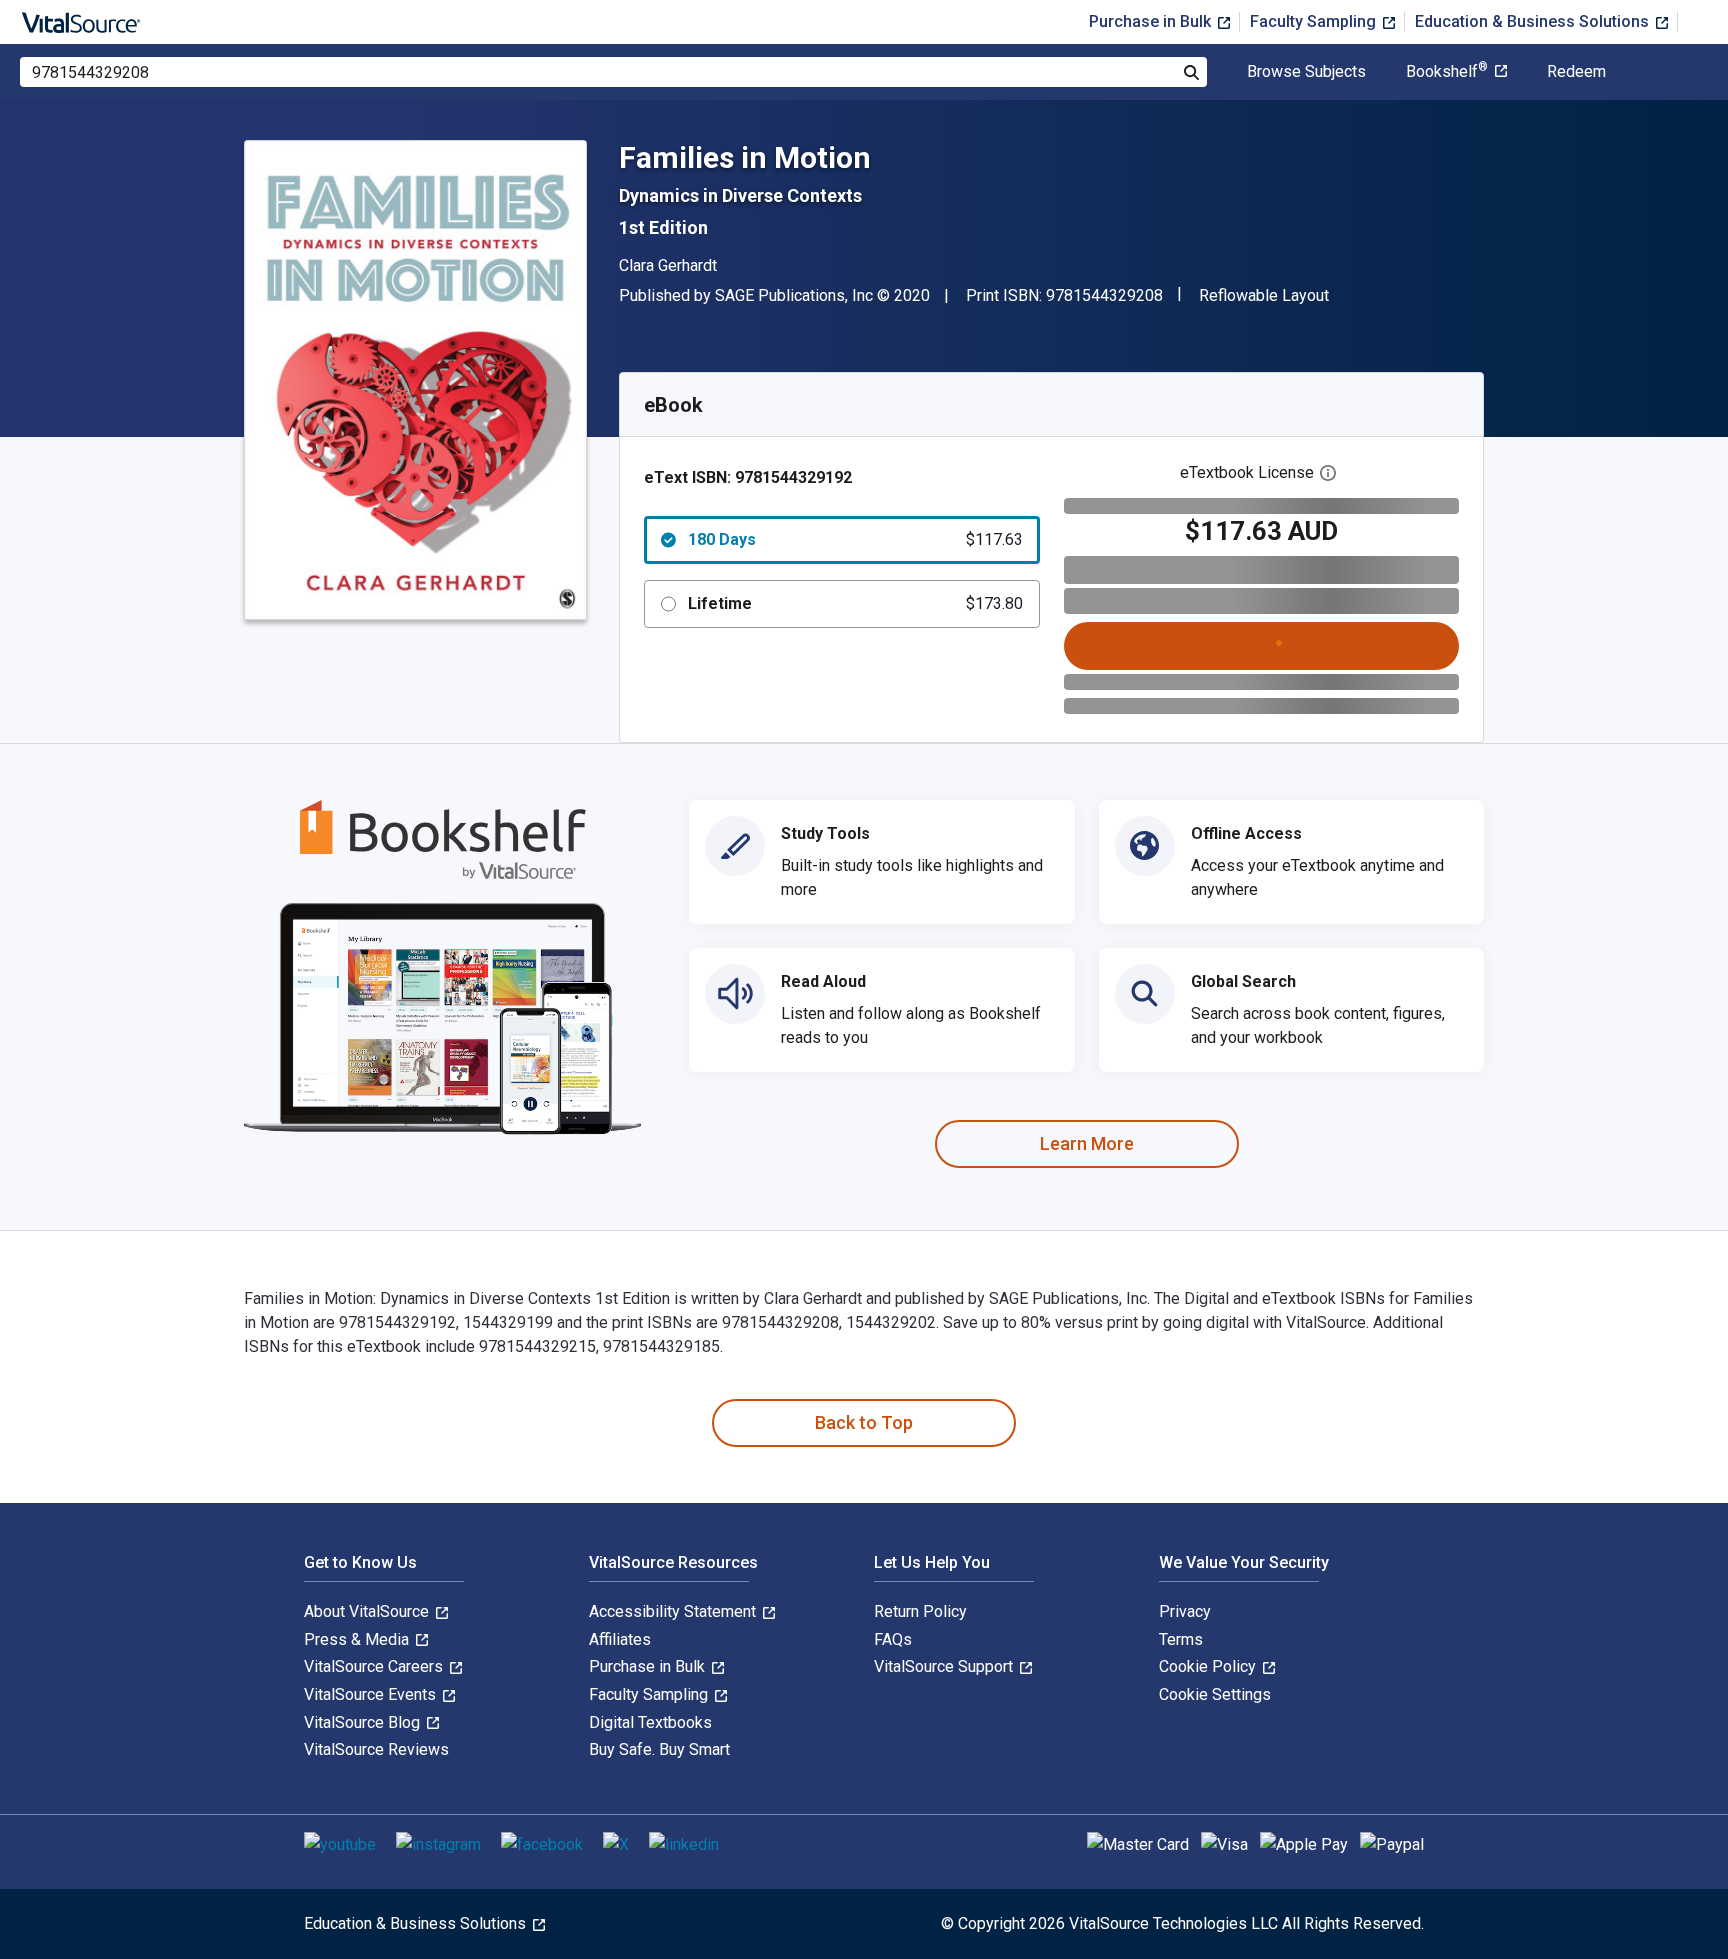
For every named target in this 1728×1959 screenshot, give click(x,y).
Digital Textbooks (650, 1722)
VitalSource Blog (364, 1722)
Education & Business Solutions (1534, 21)
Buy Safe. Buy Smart (659, 1749)
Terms (1181, 1639)
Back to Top (864, 1422)
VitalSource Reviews (376, 1749)
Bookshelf (1447, 72)
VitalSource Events (372, 1694)
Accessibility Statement (674, 1611)
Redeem (1576, 72)
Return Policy (920, 1611)
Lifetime (855, 603)
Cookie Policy (1209, 1666)
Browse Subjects (1306, 72)
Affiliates (620, 1639)
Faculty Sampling (1315, 21)
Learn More (1087, 1143)
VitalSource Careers (375, 1666)
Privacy (1185, 1611)
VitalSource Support (945, 1666)
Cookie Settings (1215, 1694)
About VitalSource (368, 1611)
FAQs (893, 1639)
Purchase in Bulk (1152, 21)
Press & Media (358, 1639)
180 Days (855, 539)
